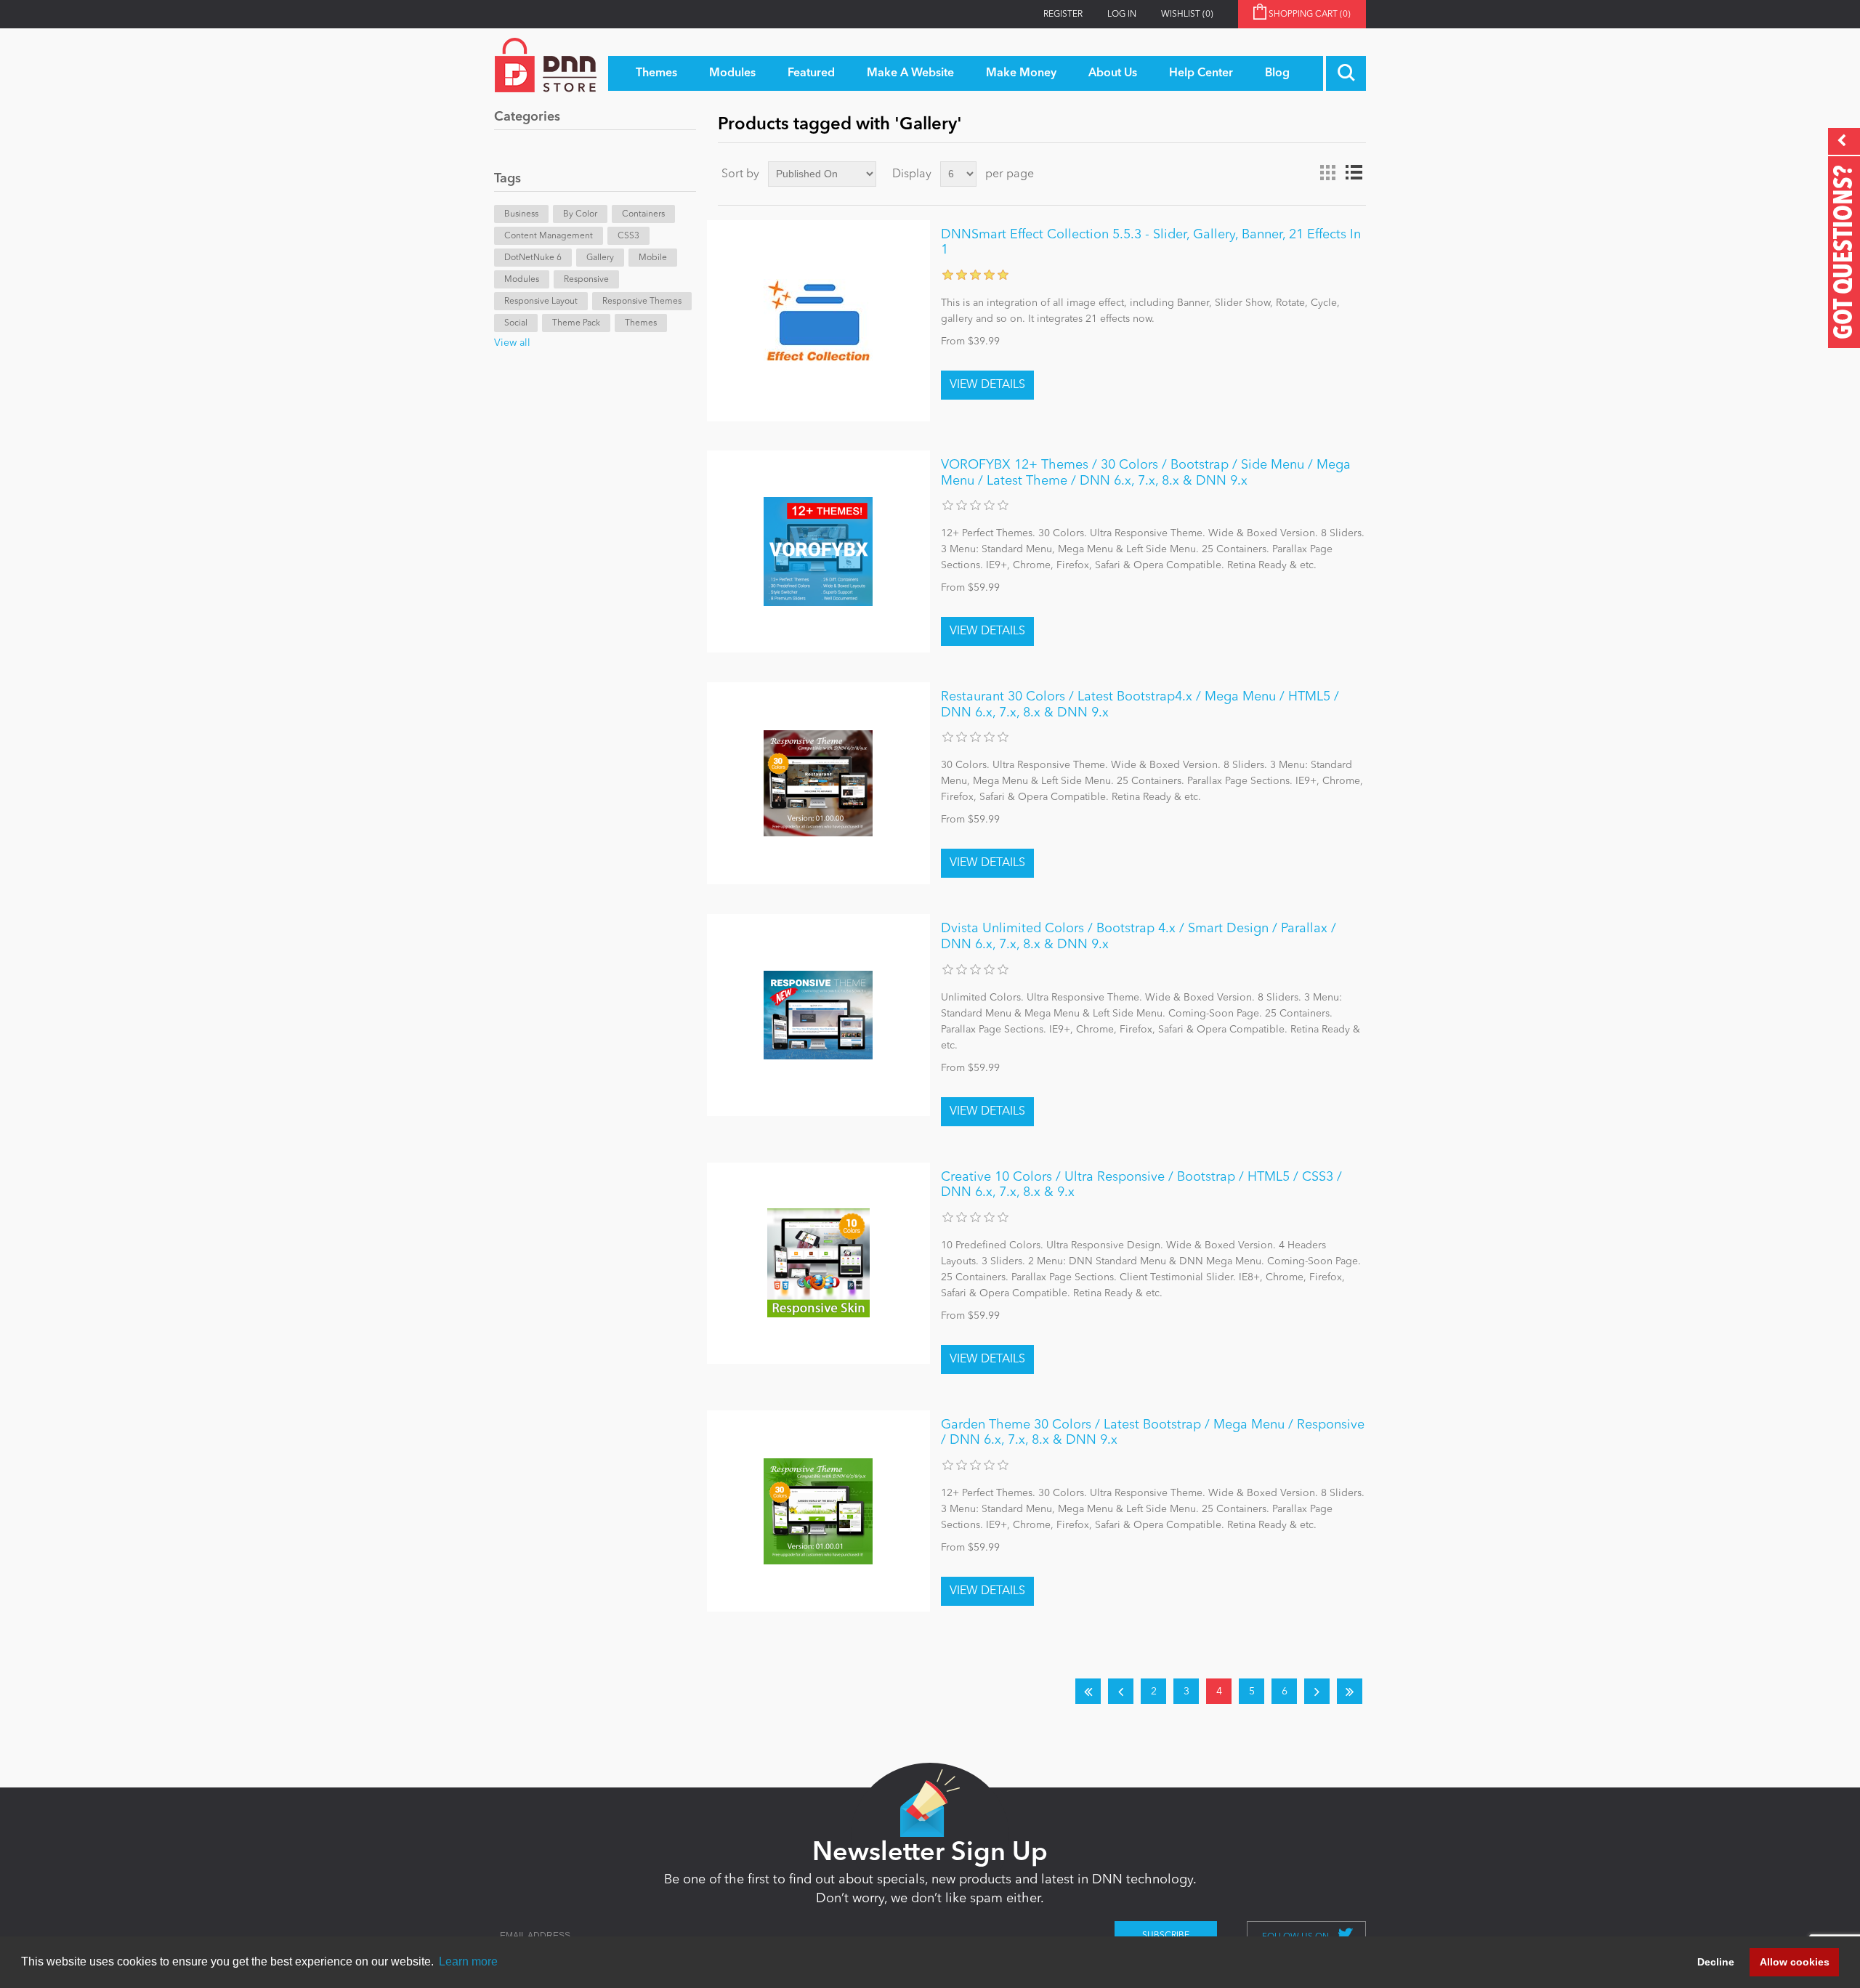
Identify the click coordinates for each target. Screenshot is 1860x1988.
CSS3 (628, 236)
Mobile (653, 258)
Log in (1122, 15)
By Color (580, 214)
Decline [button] (1716, 1962)
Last (1350, 1691)
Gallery (600, 258)
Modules (522, 280)
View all (512, 343)
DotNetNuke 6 (533, 258)
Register (1063, 15)
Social (516, 323)
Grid (1327, 173)
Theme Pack (576, 323)
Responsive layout (541, 302)
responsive (586, 280)
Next (1317, 1691)
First (1088, 1691)
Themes (641, 323)
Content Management (549, 236)
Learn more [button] (468, 1961)
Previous (1121, 1691)
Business (521, 214)
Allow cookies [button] (1795, 1962)
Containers (643, 214)
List (1354, 173)
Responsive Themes (642, 302)
